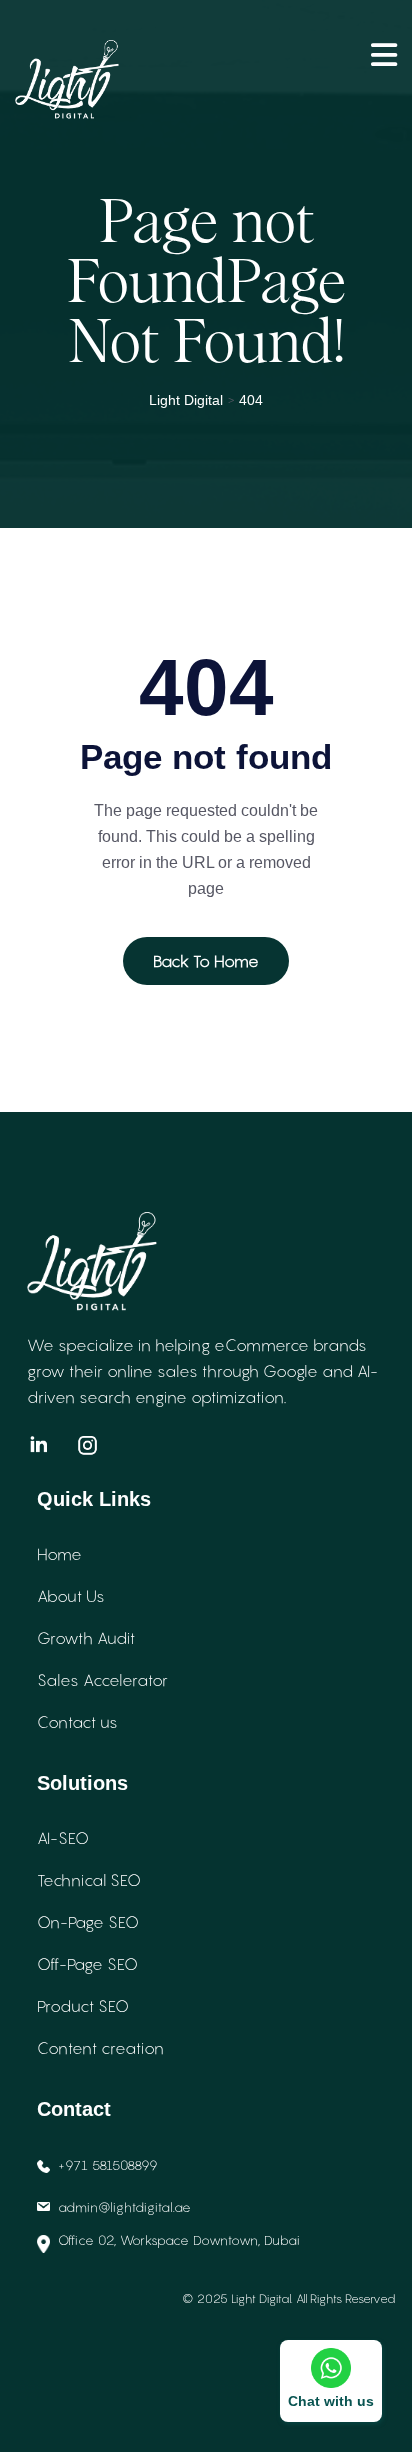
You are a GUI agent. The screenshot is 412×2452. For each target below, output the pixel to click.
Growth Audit (86, 1638)
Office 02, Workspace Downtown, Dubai (179, 2240)
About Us (71, 1596)
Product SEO (83, 2006)
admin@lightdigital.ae (124, 2207)
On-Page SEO (88, 1922)
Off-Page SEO (87, 1964)
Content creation (100, 2048)
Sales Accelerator (102, 1680)
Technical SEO (89, 1880)
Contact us (77, 1722)
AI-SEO (63, 1838)
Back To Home (206, 961)
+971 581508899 (108, 2165)
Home (59, 1554)
